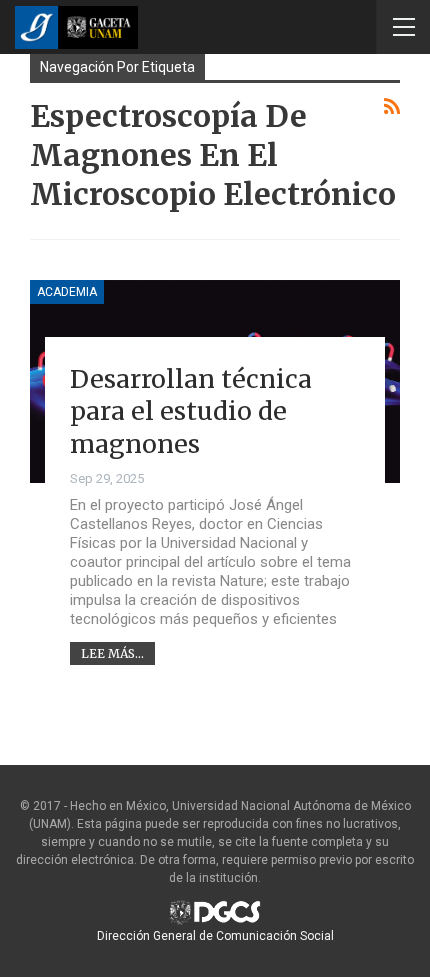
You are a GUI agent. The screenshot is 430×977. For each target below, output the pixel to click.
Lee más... (112, 653)
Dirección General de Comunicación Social (215, 936)
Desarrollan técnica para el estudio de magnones (191, 411)
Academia (67, 292)
